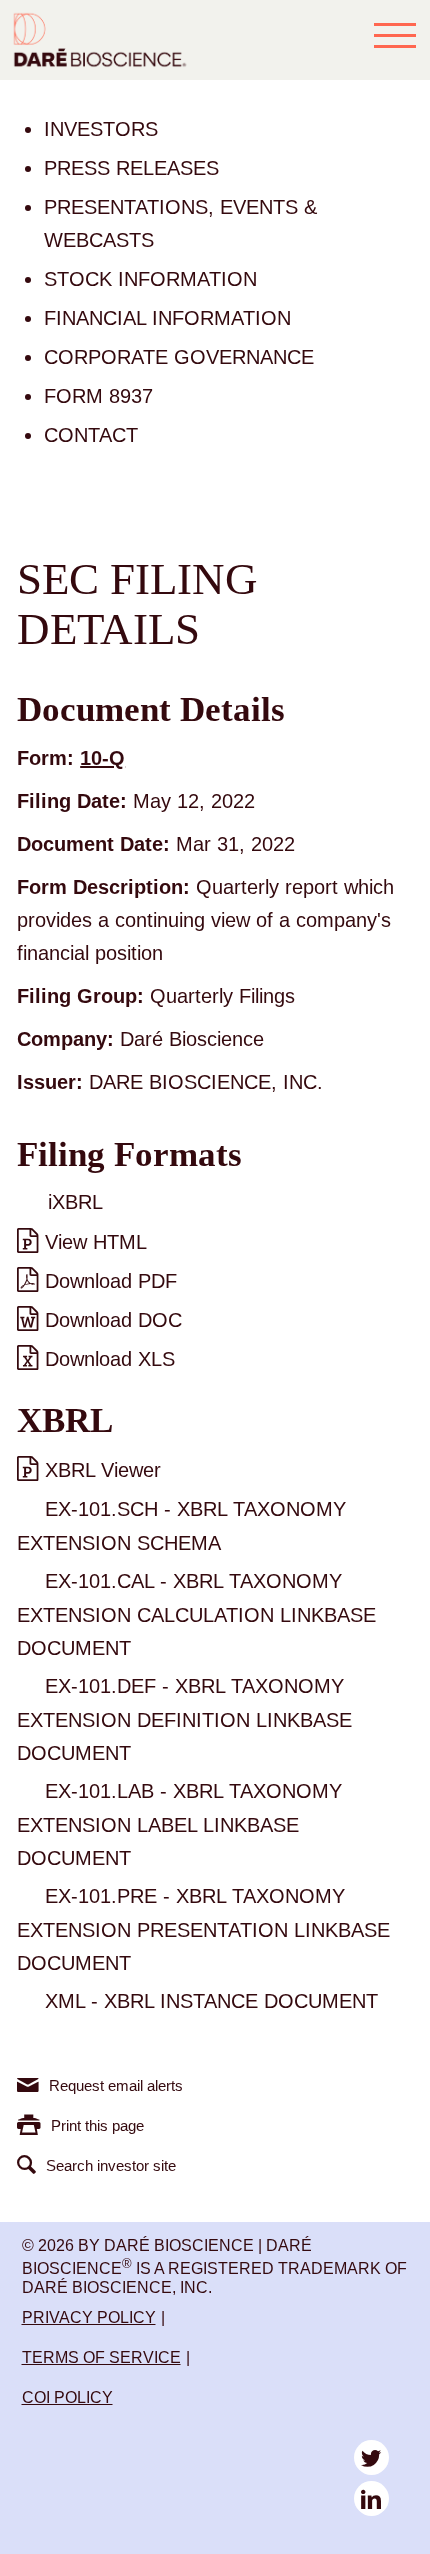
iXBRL (75, 1202)
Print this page (97, 2125)
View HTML (96, 1242)
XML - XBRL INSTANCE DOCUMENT (211, 2001)
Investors (101, 129)
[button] (395, 35)
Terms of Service (101, 2357)
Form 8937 (98, 396)
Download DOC (113, 1320)
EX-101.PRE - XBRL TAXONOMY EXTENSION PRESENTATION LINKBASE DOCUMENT (203, 1929)
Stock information (150, 279)
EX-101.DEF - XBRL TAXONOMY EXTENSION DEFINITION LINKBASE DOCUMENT (184, 1719)
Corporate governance (179, 357)
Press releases (131, 168)
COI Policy (67, 2397)
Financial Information (167, 318)
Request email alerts (116, 2085)
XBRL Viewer (103, 1470)
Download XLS (110, 1359)
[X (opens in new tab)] (371, 2457)
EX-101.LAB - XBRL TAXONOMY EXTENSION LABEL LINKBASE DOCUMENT (179, 1824)
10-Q (102, 758)
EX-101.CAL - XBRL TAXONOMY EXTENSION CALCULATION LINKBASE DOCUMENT (196, 1614)
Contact (91, 435)
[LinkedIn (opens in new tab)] (371, 2498)
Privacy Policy (89, 2317)
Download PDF (111, 1281)
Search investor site (111, 2165)
